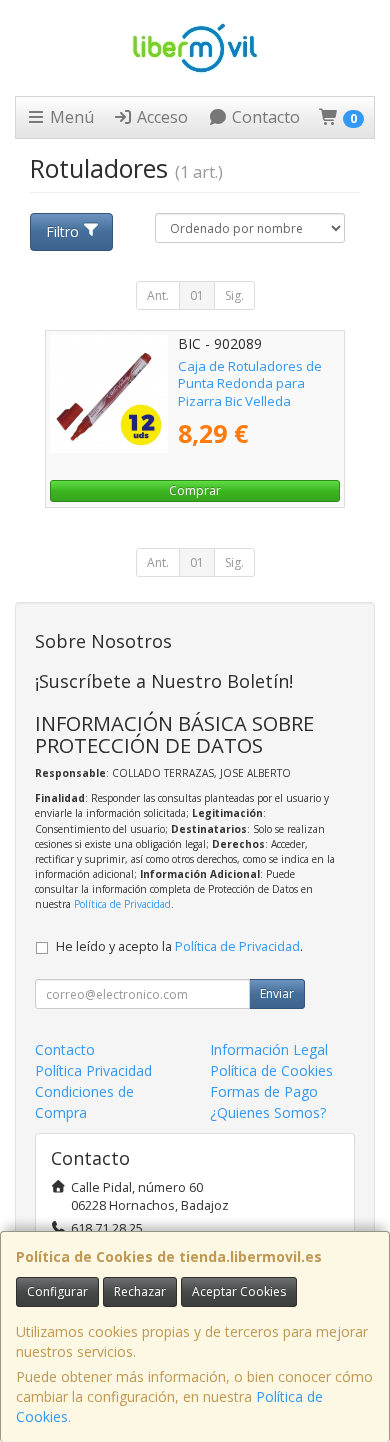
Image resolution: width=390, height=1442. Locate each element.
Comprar (195, 490)
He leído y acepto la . (179, 946)
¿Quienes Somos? (268, 1112)
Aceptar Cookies (239, 1291)
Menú (70, 117)
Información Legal (269, 1049)
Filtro (62, 231)
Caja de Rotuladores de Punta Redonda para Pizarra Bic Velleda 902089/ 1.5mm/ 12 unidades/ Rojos (250, 400)
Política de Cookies (271, 1070)
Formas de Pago (264, 1091)
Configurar (57, 1291)
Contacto (264, 117)
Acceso (160, 117)
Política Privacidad (93, 1070)
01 (197, 295)
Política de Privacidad (122, 904)
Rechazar (140, 1291)
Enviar (277, 993)
